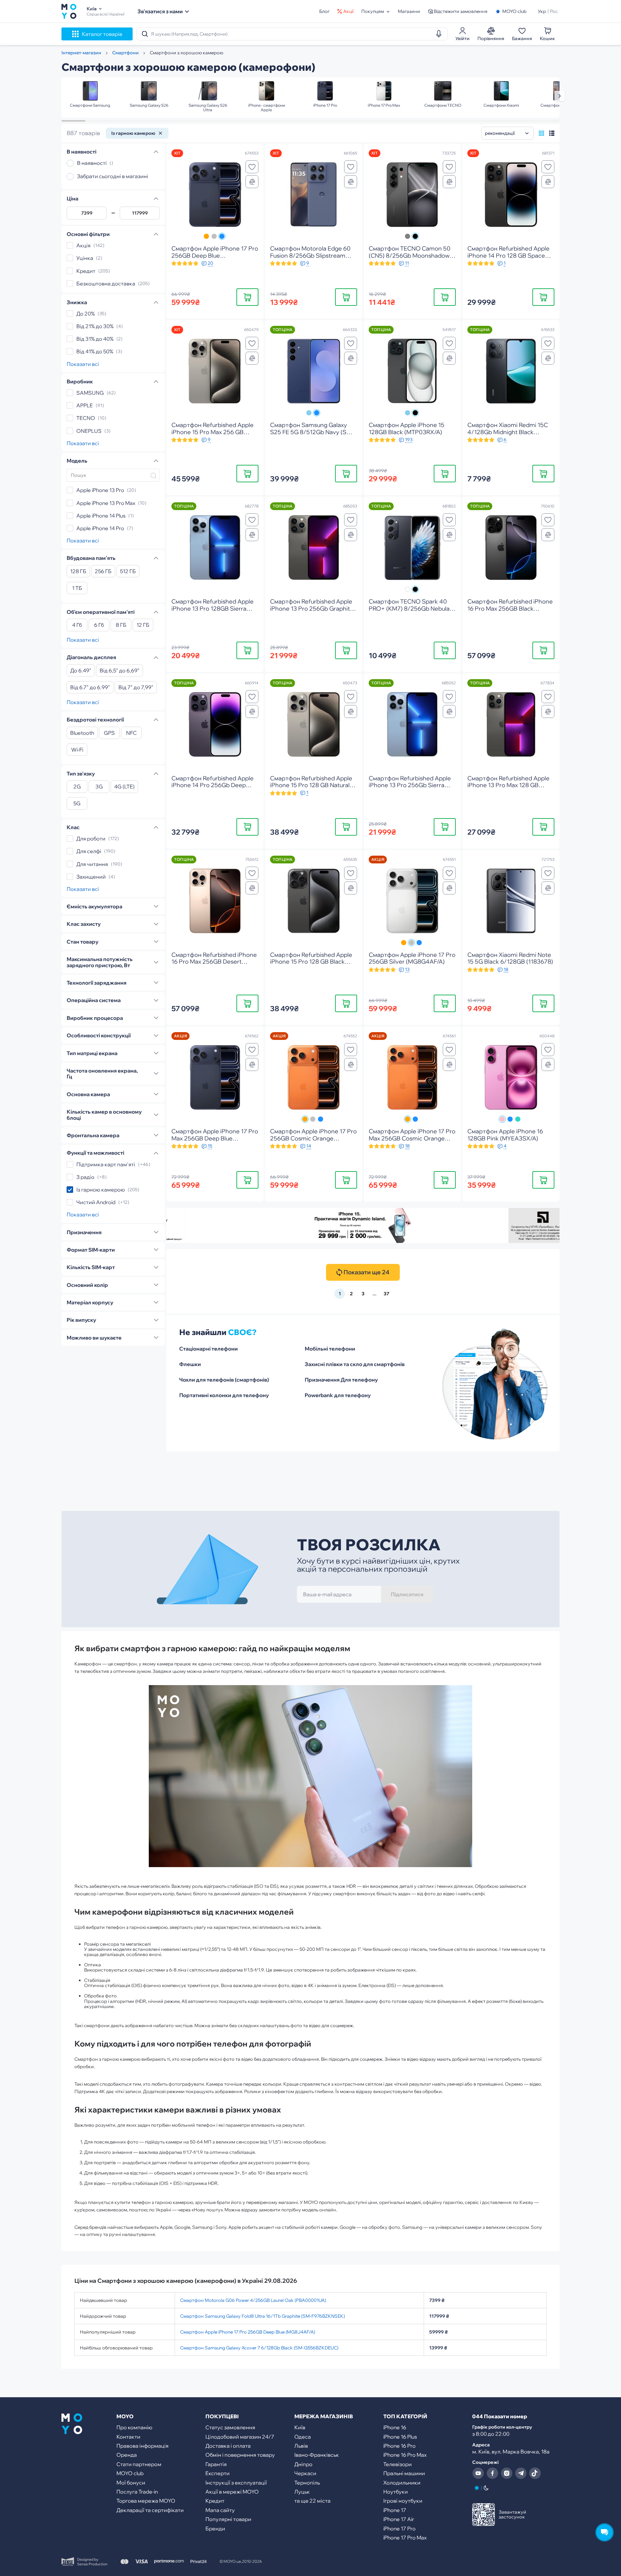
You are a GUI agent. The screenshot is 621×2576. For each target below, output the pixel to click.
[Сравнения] (252, 182)
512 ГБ (128, 572)
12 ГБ (143, 625)
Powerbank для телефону (338, 1395)
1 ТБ (77, 588)
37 (386, 1294)
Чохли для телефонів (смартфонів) (224, 1380)
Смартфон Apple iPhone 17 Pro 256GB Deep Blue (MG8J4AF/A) (248, 2332)
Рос (554, 11)
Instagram (507, 2473)
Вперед (560, 96)
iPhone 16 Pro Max (405, 2455)
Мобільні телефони (330, 1349)
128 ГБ (78, 572)
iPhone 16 (395, 2427)
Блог (324, 11)
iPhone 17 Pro (399, 2528)
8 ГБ (121, 625)
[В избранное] (252, 167)
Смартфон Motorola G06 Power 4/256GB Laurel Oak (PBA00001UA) (253, 2300)
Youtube (478, 2473)
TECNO (86, 418)
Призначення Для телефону (341, 1380)
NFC (131, 733)
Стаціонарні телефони (208, 1349)
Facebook (492, 2473)
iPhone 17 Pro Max (405, 2538)
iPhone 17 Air (399, 2519)
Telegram (521, 2473)
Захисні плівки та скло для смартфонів (355, 1364)
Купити (248, 297)
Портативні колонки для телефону (224, 1395)
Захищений (91, 877)
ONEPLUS (89, 431)
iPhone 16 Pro (399, 2446)
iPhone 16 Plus (400, 2437)
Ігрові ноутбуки (403, 2501)
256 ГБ (103, 572)
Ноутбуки (396, 2492)
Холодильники (402, 2483)
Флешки (190, 1364)
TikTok (535, 2473)
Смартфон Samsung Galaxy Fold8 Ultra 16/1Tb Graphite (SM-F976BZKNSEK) (262, 2316)
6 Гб (99, 625)
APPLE (85, 405)
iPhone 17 (395, 2510)
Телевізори (398, 2464)
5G (77, 804)
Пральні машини (404, 2473)
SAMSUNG (90, 393)
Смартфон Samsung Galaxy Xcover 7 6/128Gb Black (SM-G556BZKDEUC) (259, 2348)
